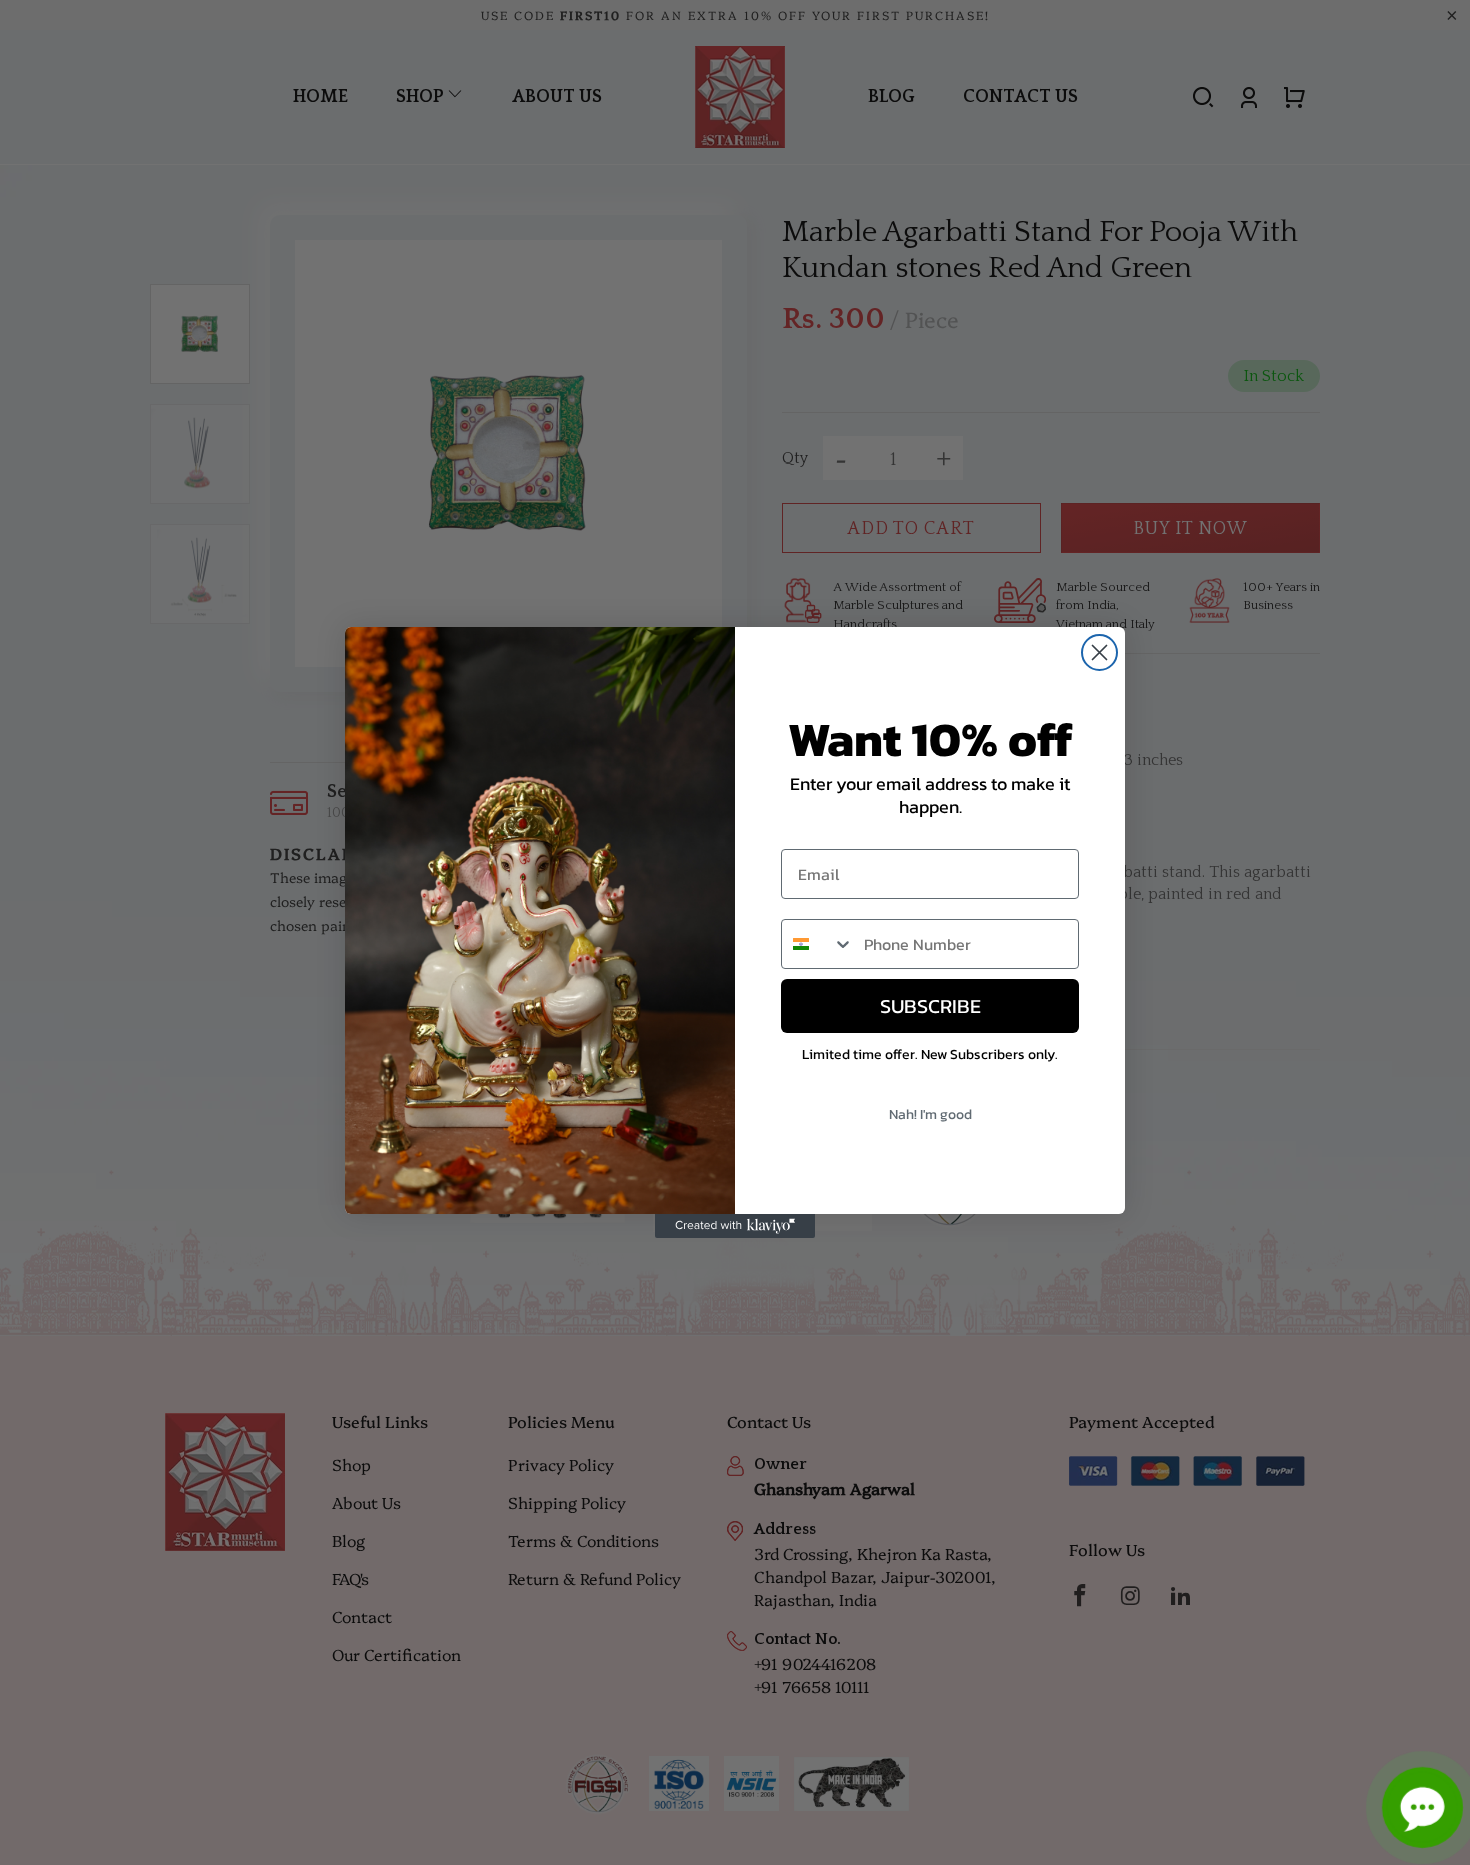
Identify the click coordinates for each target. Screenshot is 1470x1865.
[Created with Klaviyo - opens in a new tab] (735, 1226)
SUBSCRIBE (930, 1006)
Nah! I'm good (930, 1114)
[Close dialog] (1099, 652)
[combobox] (818, 944)
